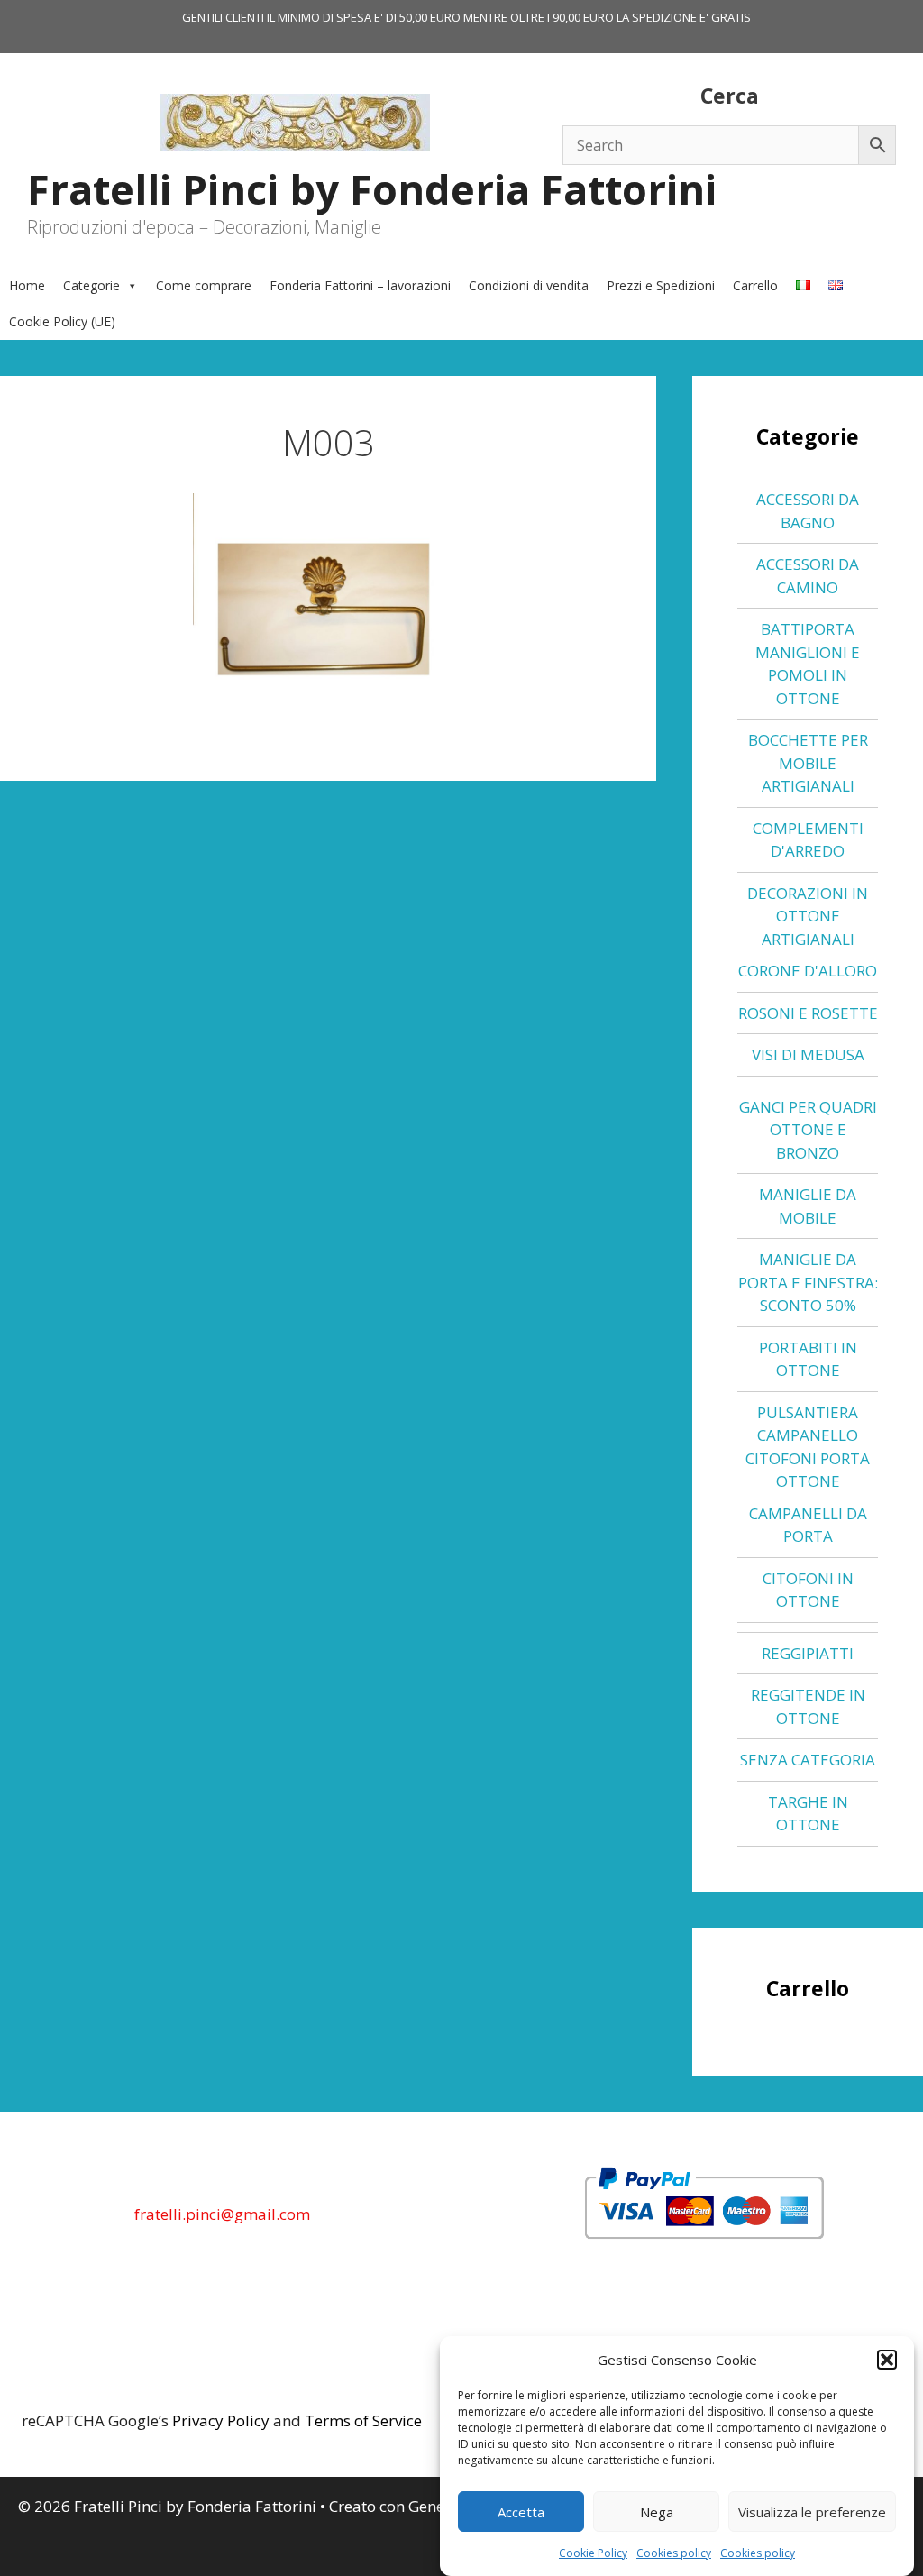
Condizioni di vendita (529, 285)
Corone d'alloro (808, 971)
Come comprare (204, 285)
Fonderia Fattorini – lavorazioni (360, 285)
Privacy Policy (221, 2420)
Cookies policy (674, 2553)
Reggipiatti (808, 1653)
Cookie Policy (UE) (62, 321)
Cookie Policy (593, 2553)
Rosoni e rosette (808, 1013)
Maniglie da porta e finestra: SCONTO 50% (808, 1282)
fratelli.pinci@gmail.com (222, 2214)
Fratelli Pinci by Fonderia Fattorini (372, 189)
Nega (657, 2512)
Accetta (521, 2512)
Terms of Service (363, 2420)
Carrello (755, 285)
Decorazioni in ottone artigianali (808, 916)
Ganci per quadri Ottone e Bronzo (808, 1130)
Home (27, 285)
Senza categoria (808, 1760)
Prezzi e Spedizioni (661, 285)
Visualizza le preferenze (812, 2512)
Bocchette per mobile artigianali (808, 763)
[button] (887, 2360)
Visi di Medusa (808, 1054)
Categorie (91, 285)
